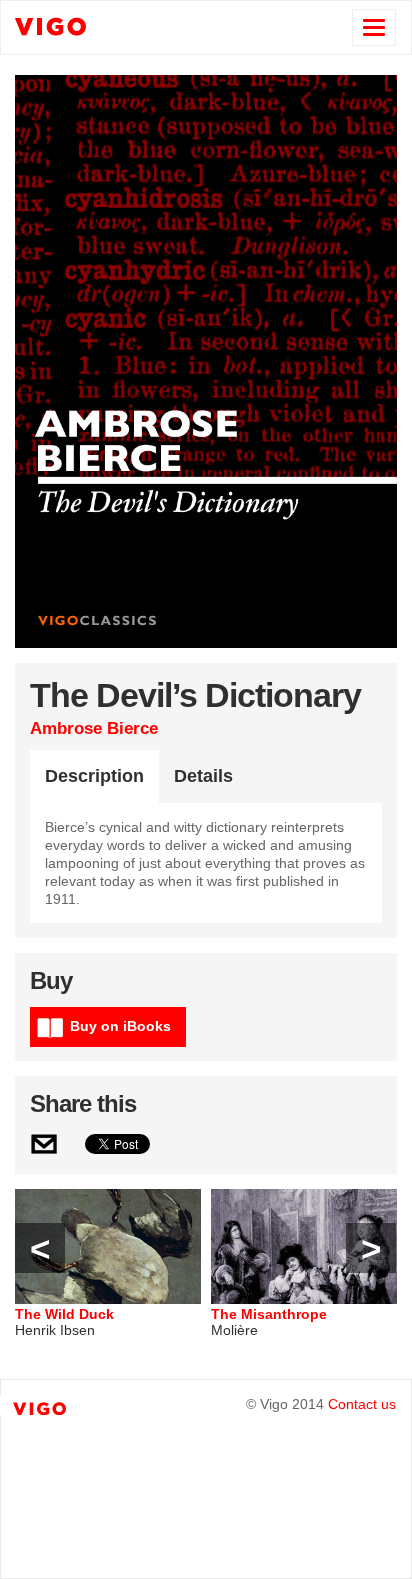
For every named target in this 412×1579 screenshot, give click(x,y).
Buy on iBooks (120, 1026)
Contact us (362, 1404)
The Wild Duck (64, 1314)
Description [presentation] (94, 776)
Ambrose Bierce (94, 728)
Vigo (96, 26)
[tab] (94, 777)
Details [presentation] (203, 776)
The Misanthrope (269, 1314)
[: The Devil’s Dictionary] (45, 1149)
